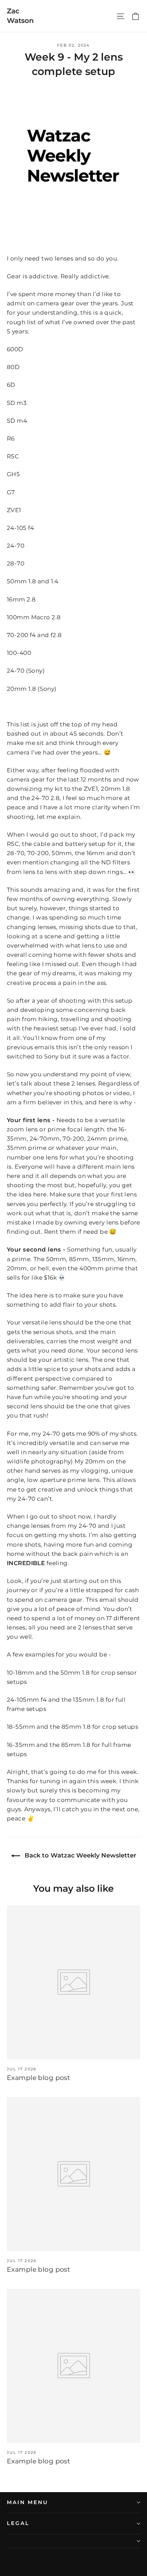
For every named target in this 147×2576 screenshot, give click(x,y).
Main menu (27, 2502)
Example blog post (38, 2078)
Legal (18, 2523)
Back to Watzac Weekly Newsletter (80, 1855)
